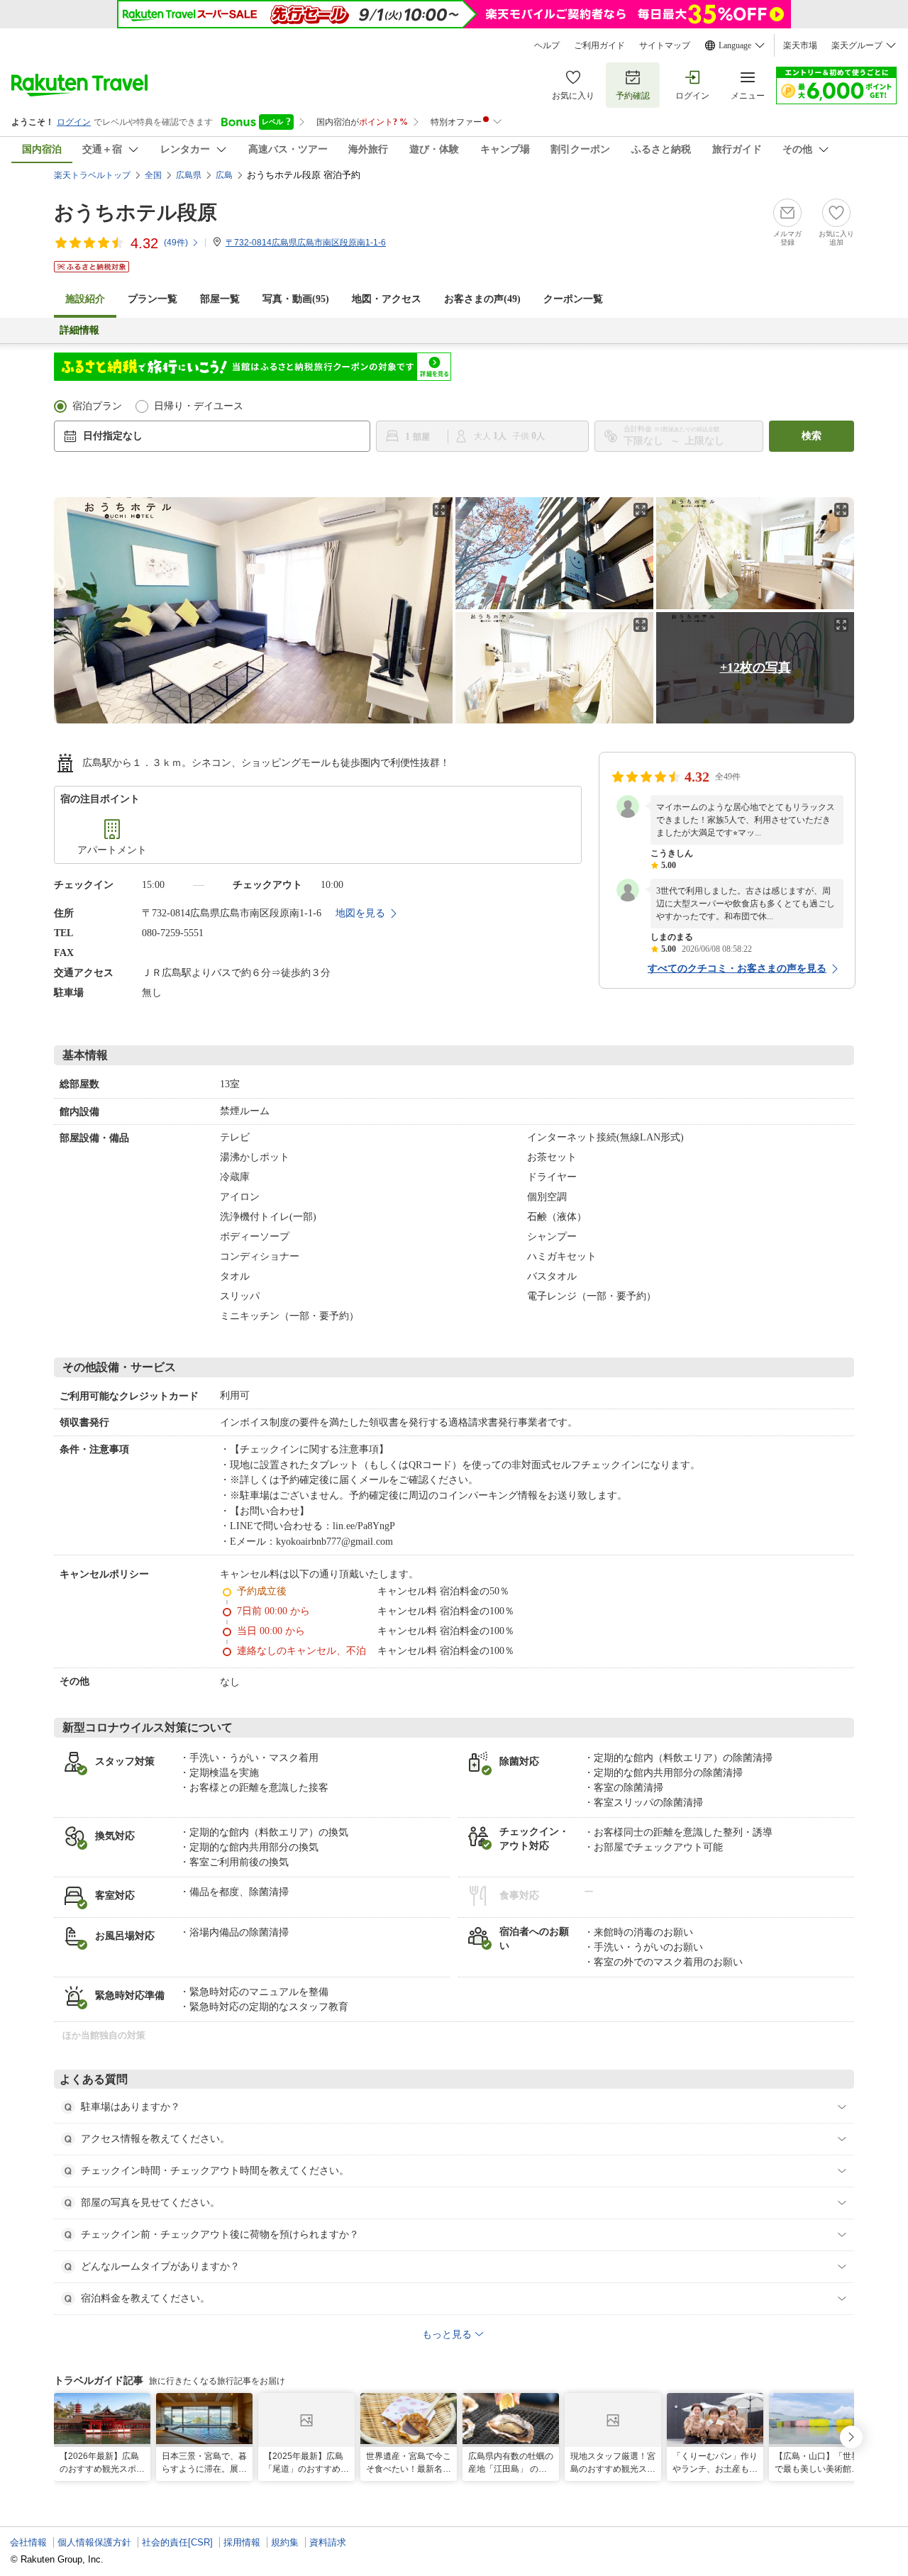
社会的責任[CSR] (177, 2542)
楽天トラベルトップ (92, 175)
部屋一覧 (220, 299)
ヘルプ (547, 45)
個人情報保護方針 (94, 2542)
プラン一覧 (153, 299)
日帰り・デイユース (199, 406)
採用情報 (242, 2542)
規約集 (285, 2542)
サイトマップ (665, 45)
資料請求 (328, 2542)
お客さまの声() (482, 299)
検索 (812, 436)
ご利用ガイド (599, 45)
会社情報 (28, 2542)
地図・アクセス (387, 299)
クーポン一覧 (573, 299)
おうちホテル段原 (135, 212)
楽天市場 (800, 45)
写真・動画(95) (296, 299)
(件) (176, 243)
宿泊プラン (97, 406)
